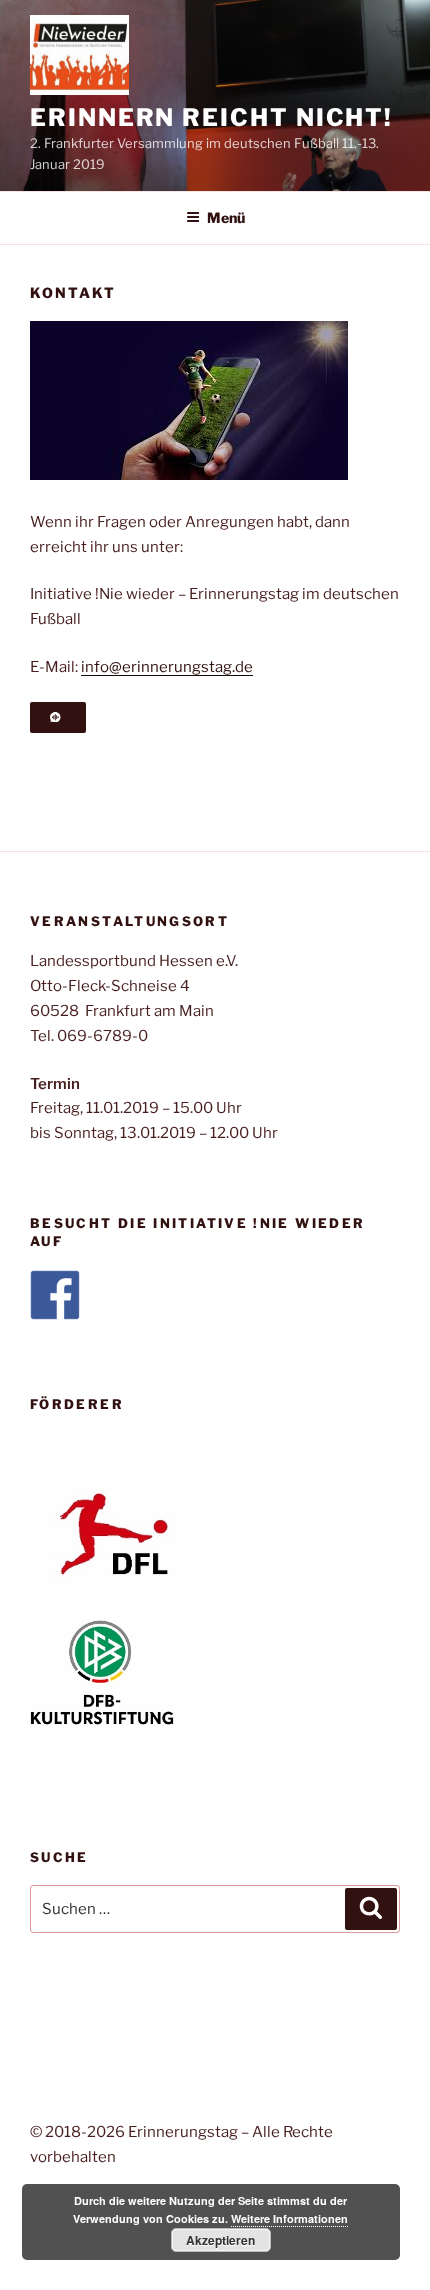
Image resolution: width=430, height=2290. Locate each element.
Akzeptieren (220, 2240)
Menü (226, 217)
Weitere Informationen (289, 2218)
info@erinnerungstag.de (167, 667)
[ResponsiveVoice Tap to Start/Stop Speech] (58, 718)
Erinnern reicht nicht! (211, 117)
